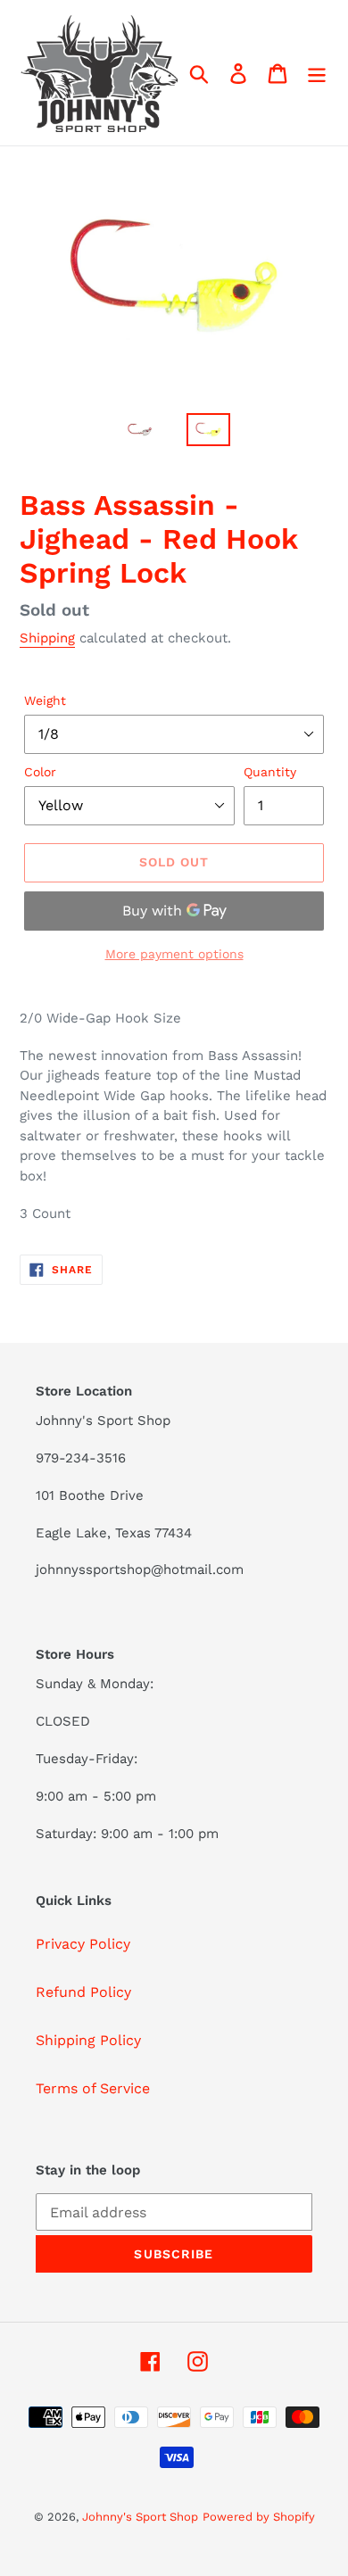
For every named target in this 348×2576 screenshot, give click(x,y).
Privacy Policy (83, 1944)
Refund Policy (83, 1992)
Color (40, 772)
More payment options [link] (174, 954)
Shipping (47, 638)
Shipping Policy (88, 2040)
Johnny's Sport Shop (140, 2517)
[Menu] (317, 73)
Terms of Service (93, 2088)
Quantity (270, 772)
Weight (45, 700)
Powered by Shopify (259, 2517)
